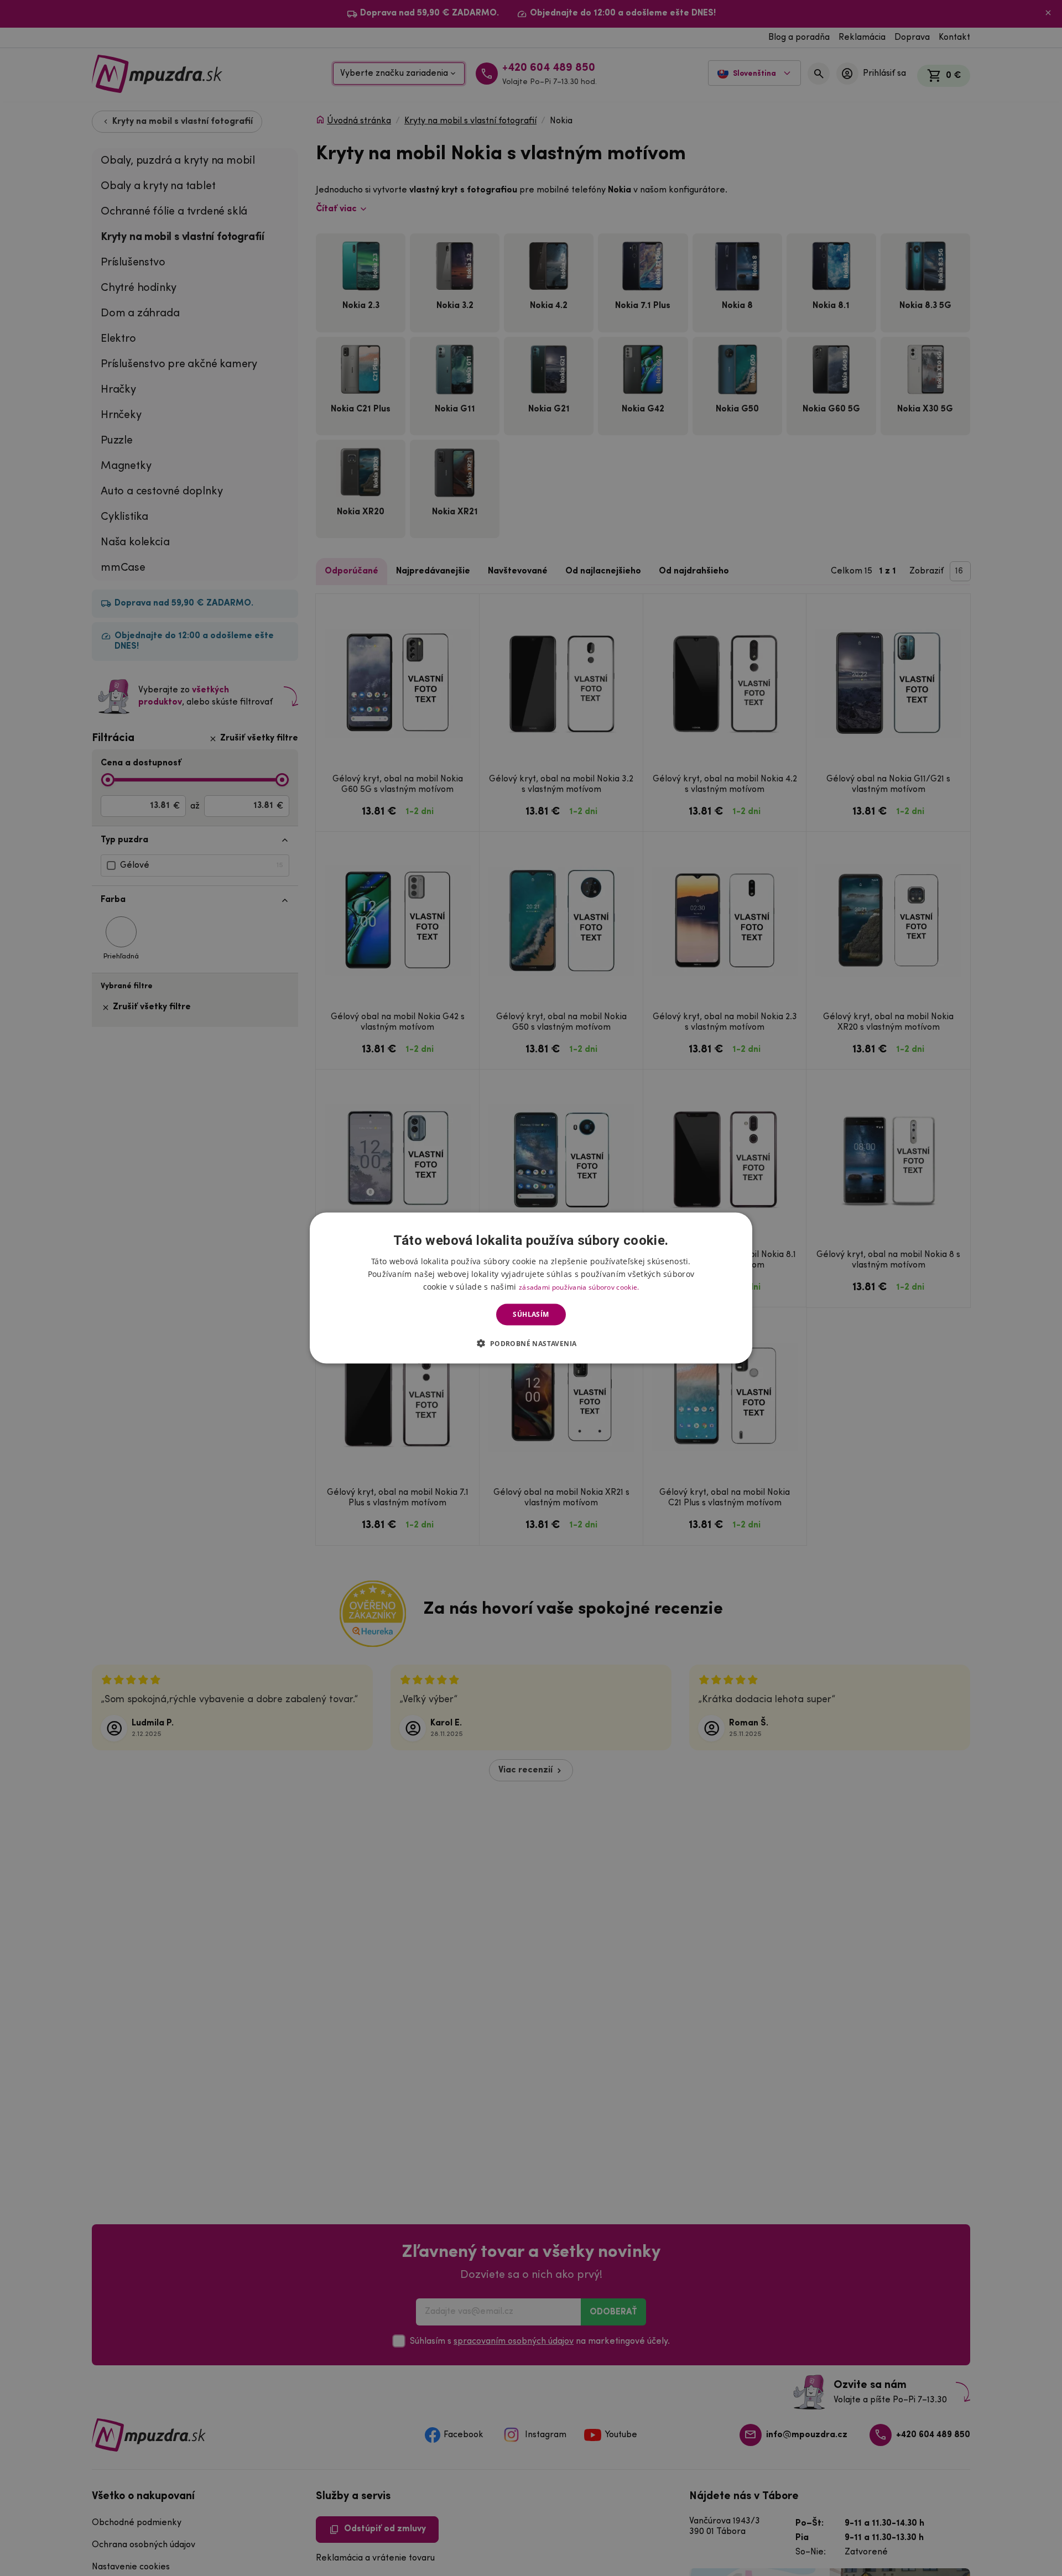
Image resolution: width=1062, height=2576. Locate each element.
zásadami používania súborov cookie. (579, 1287)
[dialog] (531, 1288)
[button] (531, 1343)
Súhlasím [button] (531, 1314)
